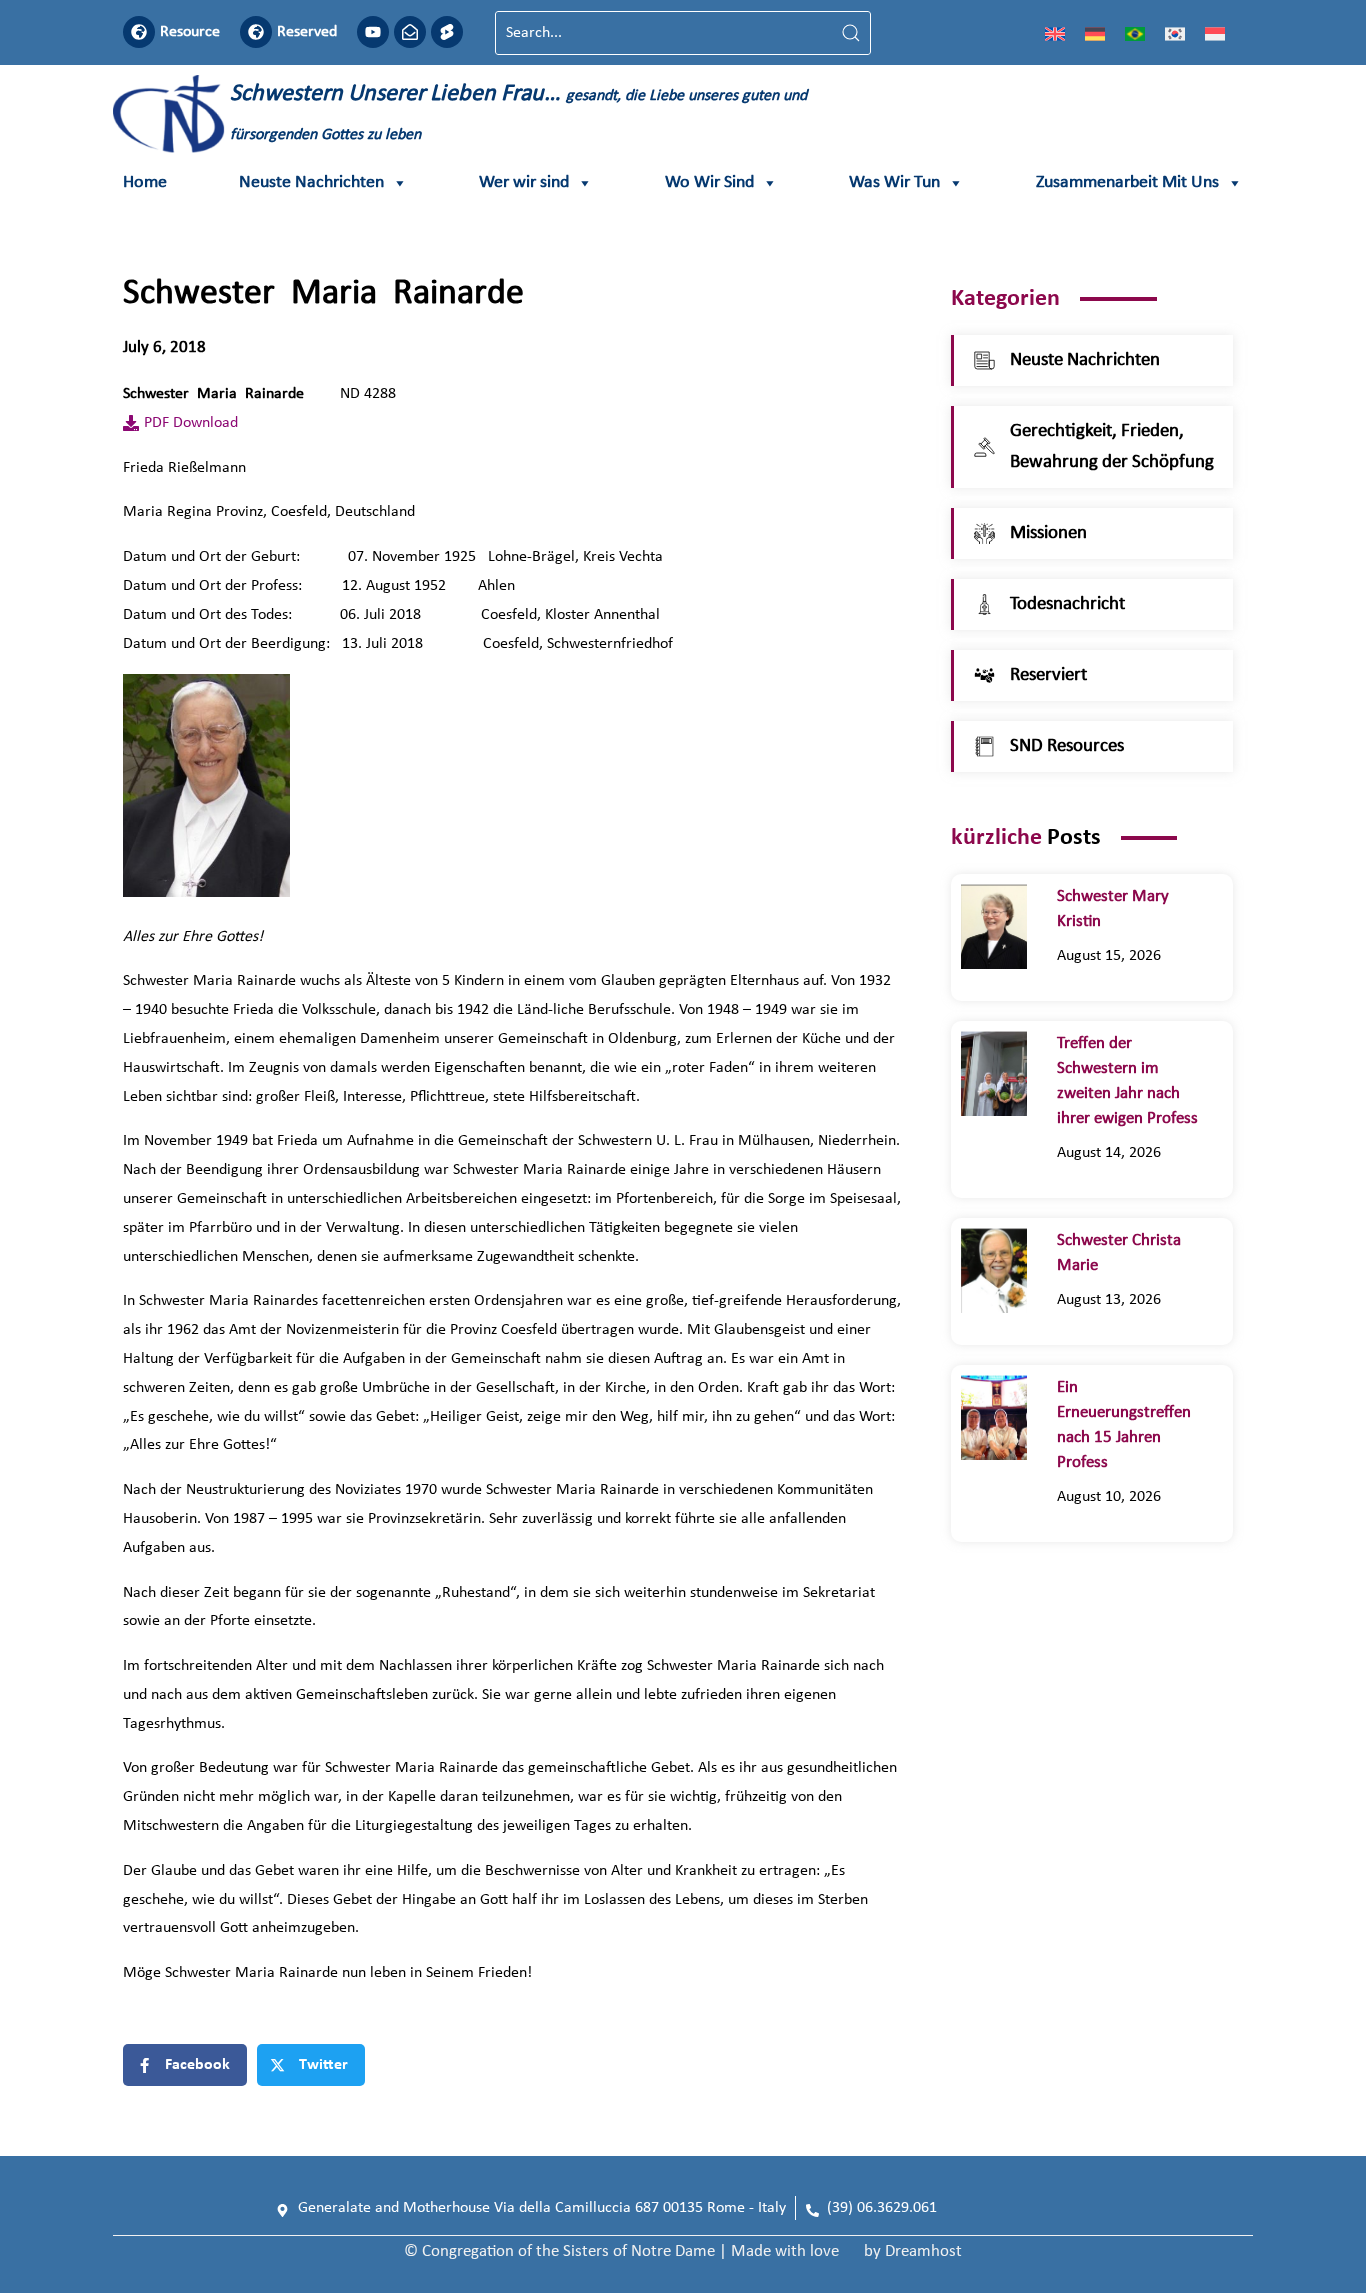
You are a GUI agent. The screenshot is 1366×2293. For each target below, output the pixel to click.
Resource (190, 32)
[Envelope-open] (410, 32)
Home (145, 182)
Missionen (1048, 533)
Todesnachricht (1067, 604)
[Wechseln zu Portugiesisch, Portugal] (1135, 33)
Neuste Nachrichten (311, 182)
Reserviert (1048, 675)
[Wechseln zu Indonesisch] (1215, 33)
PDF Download (191, 423)
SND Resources (1067, 746)
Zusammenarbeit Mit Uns (1127, 182)
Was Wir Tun (894, 182)
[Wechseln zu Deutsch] (1095, 33)
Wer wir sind (524, 182)
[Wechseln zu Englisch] (1055, 33)
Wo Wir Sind (709, 182)
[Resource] (139, 32)
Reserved (307, 32)
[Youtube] (373, 32)
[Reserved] (256, 32)
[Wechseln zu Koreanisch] (1175, 33)
